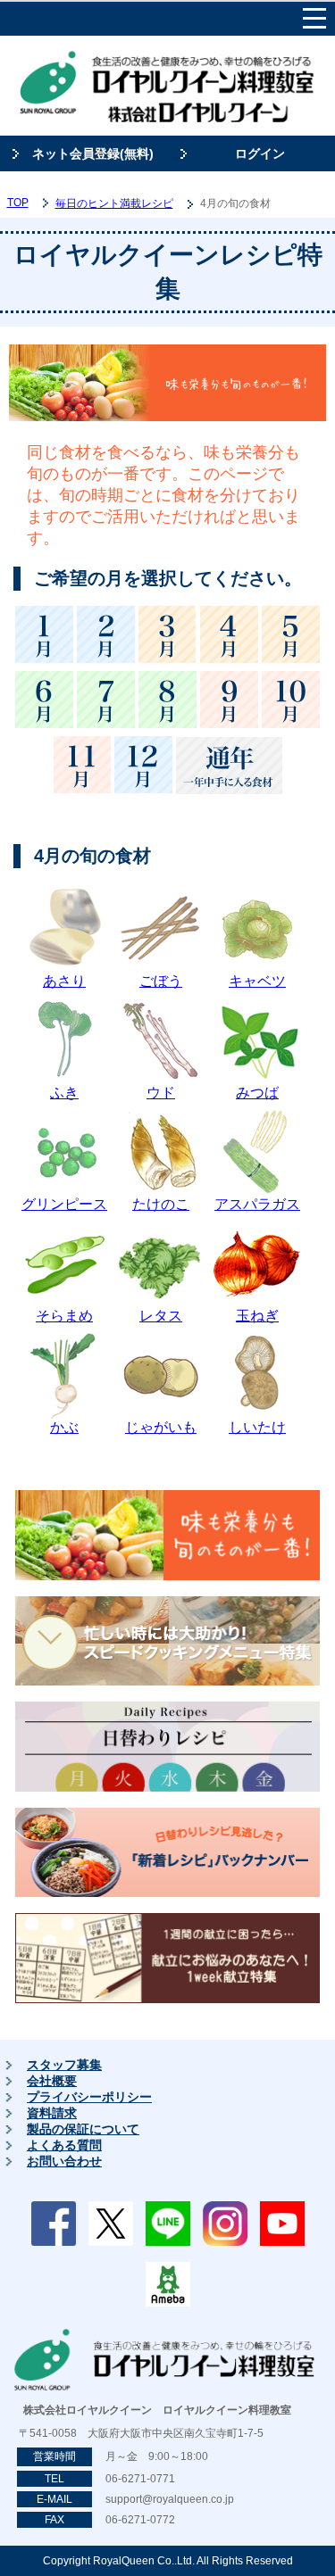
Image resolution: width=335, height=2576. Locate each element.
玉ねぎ (257, 1316)
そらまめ (64, 1316)
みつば (257, 1093)
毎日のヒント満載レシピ (114, 203)
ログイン (260, 153)
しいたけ (257, 1427)
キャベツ (257, 981)
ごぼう (161, 981)
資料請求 (52, 2113)
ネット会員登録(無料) (93, 153)
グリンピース (64, 1204)
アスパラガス (257, 1204)
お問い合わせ (64, 2161)
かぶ (64, 1427)
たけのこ (161, 1204)
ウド (161, 1093)
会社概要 (52, 2081)
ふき (64, 1093)
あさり (64, 981)
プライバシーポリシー (89, 2097)
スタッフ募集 (64, 2065)
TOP (18, 203)
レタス (161, 1316)
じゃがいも (161, 1427)
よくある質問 (64, 2145)
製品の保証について (83, 2129)
